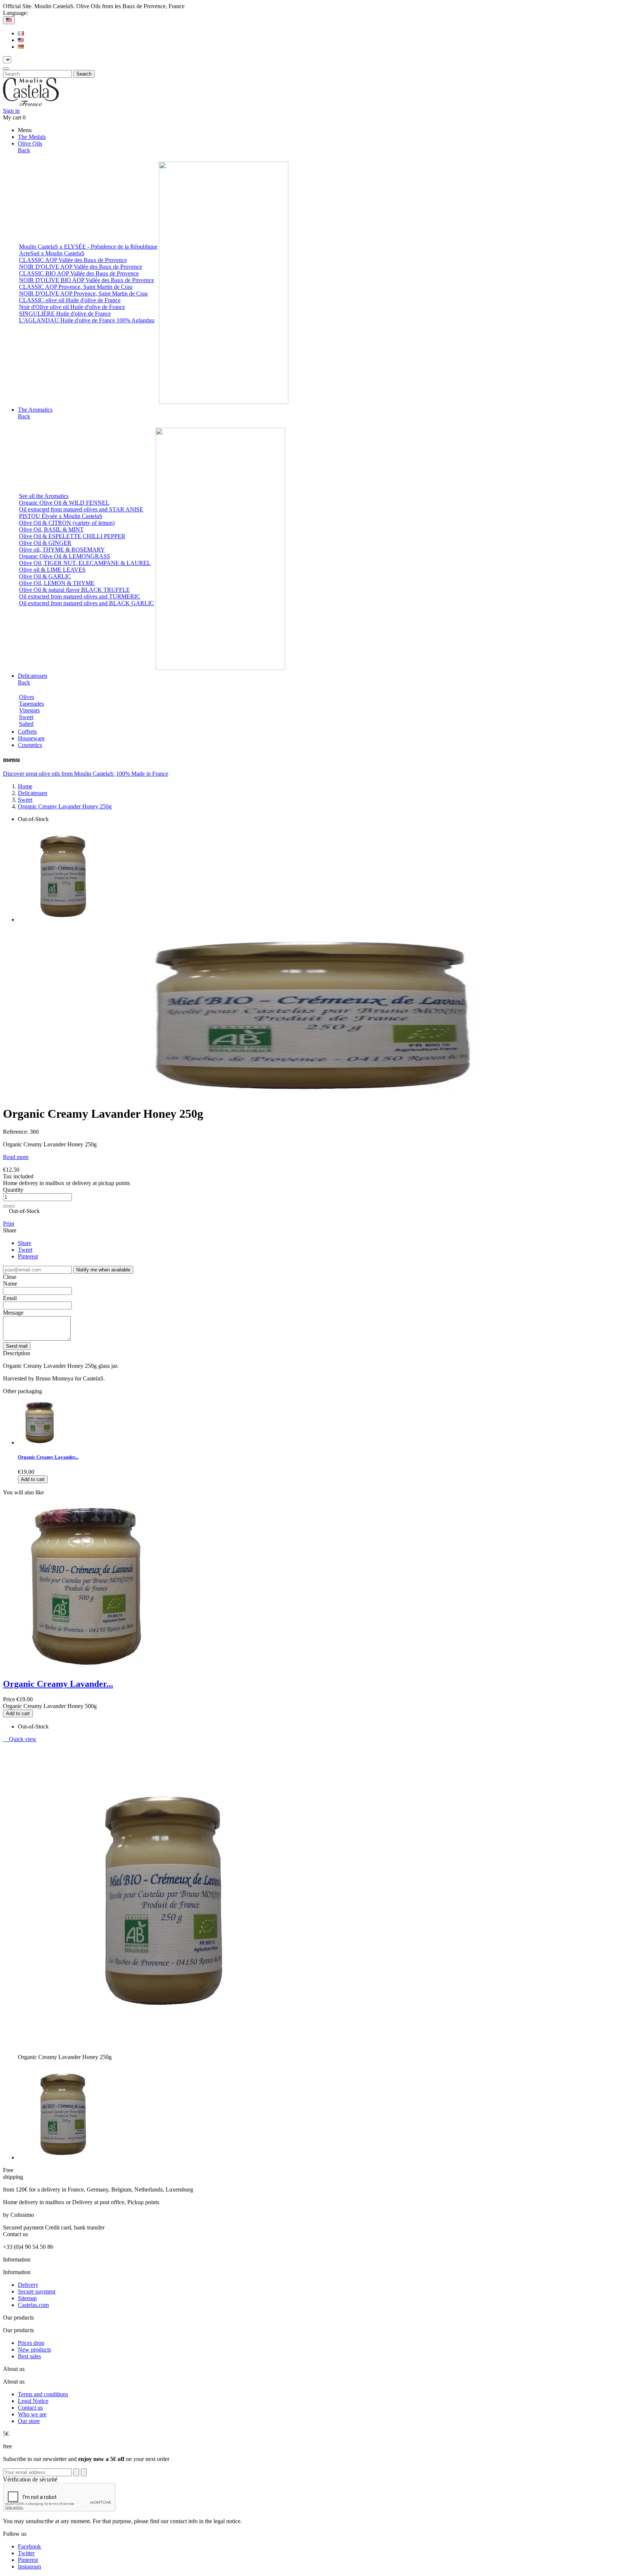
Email (10, 1298)
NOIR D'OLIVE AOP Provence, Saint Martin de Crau (83, 293)
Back (24, 150)
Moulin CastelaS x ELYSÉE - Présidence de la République (88, 247)
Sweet (26, 717)
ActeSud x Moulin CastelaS (52, 253)
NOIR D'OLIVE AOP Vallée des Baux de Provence (81, 267)
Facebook (29, 2546)
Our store (29, 2421)
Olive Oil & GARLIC (45, 576)
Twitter (26, 2553)
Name (10, 1284)
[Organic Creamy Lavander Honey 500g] (40, 1442)
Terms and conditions (43, 2394)
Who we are (32, 2414)
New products (34, 2350)
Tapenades (31, 704)
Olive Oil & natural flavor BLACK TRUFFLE (74, 590)
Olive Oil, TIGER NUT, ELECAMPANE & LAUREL (85, 563)
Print (9, 1224)
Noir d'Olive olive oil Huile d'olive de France (72, 307)
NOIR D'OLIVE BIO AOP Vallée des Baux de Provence (87, 280)
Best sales (29, 2356)
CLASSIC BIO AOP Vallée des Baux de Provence (79, 273)
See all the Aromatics (44, 496)
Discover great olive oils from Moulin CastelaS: (59, 774)
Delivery (28, 2285)
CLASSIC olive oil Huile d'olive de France (70, 300)
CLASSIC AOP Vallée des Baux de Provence (73, 260)
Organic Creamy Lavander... (48, 1457)
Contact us (30, 2408)
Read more (16, 1157)
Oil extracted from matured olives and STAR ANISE (81, 509)
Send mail (17, 1346)
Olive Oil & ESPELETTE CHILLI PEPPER (72, 536)
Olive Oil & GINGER (45, 543)
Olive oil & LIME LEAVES (52, 570)
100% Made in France (142, 774)
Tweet (25, 1250)
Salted (26, 724)
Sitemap (27, 2298)
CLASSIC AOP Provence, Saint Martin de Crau (76, 287)
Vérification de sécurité (30, 2479)
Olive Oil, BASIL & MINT (51, 529)
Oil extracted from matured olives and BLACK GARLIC (87, 603)
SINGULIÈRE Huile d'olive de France (65, 314)
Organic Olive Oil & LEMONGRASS (65, 556)
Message (13, 1313)
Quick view (20, 1739)
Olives (27, 697)
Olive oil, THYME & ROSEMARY (62, 550)
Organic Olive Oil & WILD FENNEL (64, 503)
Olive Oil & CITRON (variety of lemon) (67, 523)
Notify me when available (103, 1270)
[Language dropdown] (9, 20)
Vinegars (29, 710)
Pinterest (28, 1256)
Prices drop (31, 2343)
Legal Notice (33, 2401)
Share (25, 1243)
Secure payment (37, 2291)
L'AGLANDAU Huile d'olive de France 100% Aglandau (87, 320)
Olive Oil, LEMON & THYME (57, 583)
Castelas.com (33, 2305)
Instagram (29, 2567)
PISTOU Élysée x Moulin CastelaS (61, 516)
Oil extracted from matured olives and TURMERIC (80, 596)
